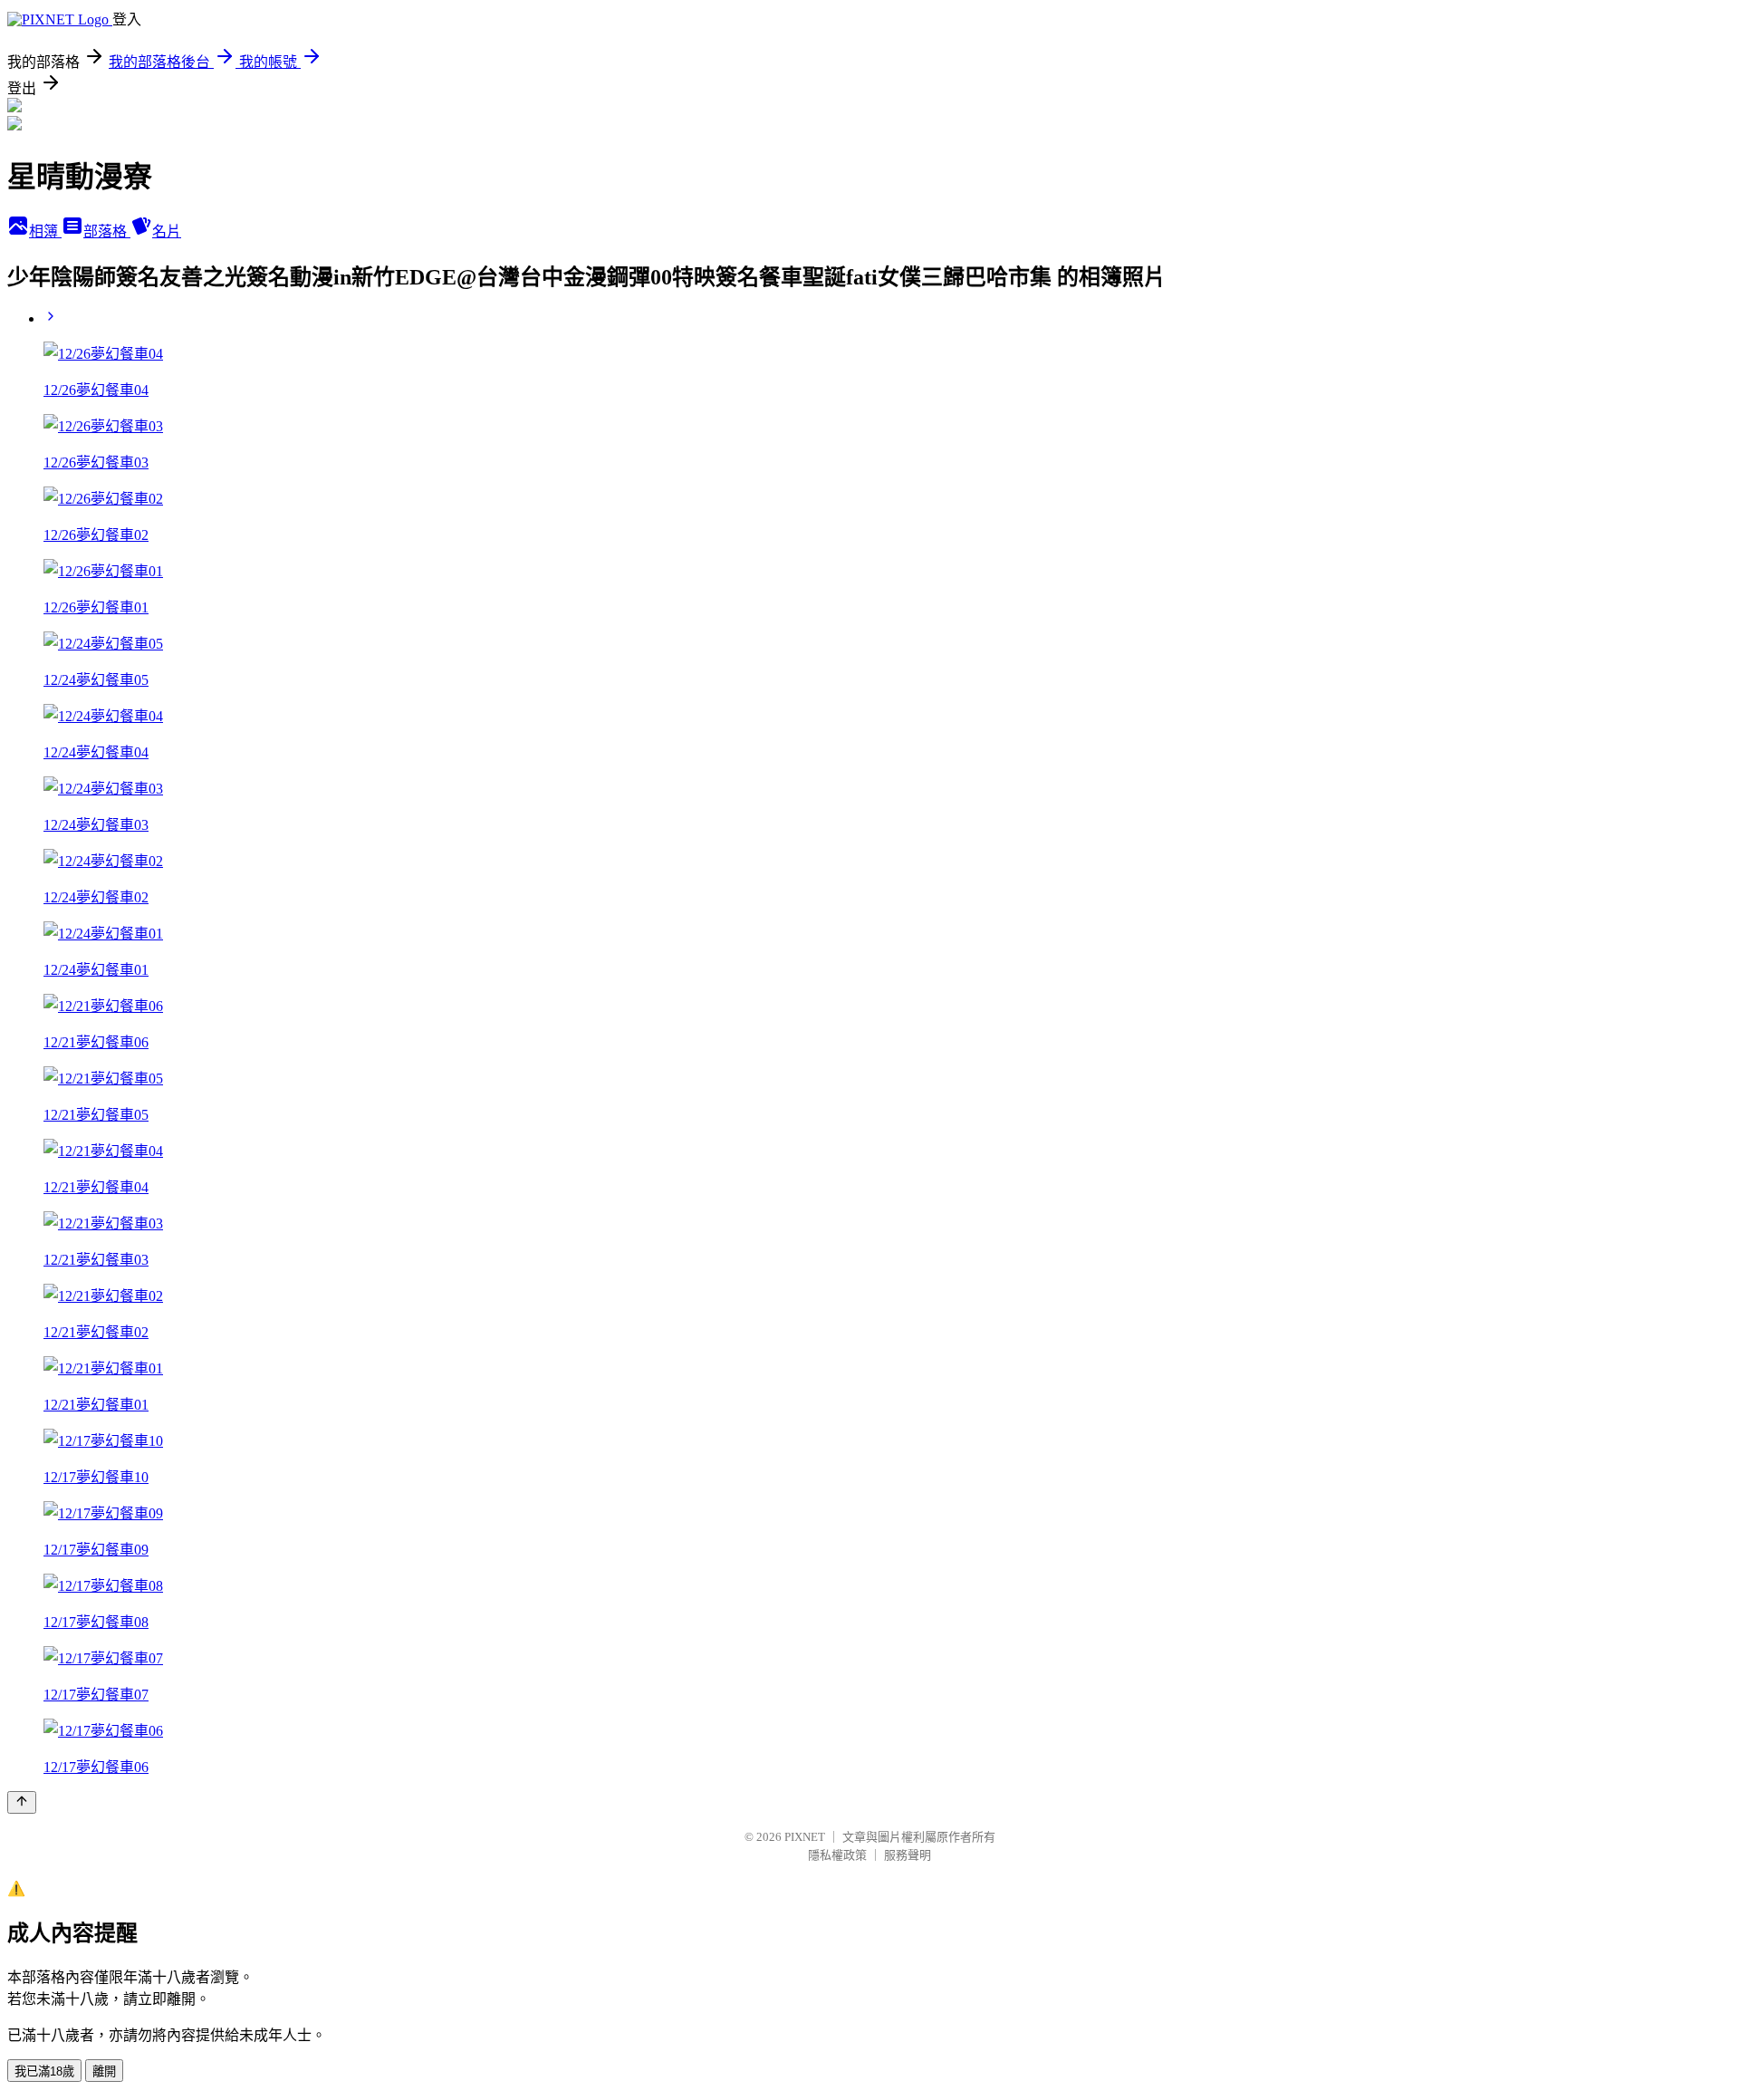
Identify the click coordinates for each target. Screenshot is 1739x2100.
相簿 (45, 231)
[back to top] (22, 1802)
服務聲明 (908, 1855)
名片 (167, 231)
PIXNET (805, 1837)
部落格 (107, 231)
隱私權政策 (837, 1855)
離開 (104, 2071)
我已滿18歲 (44, 2071)
